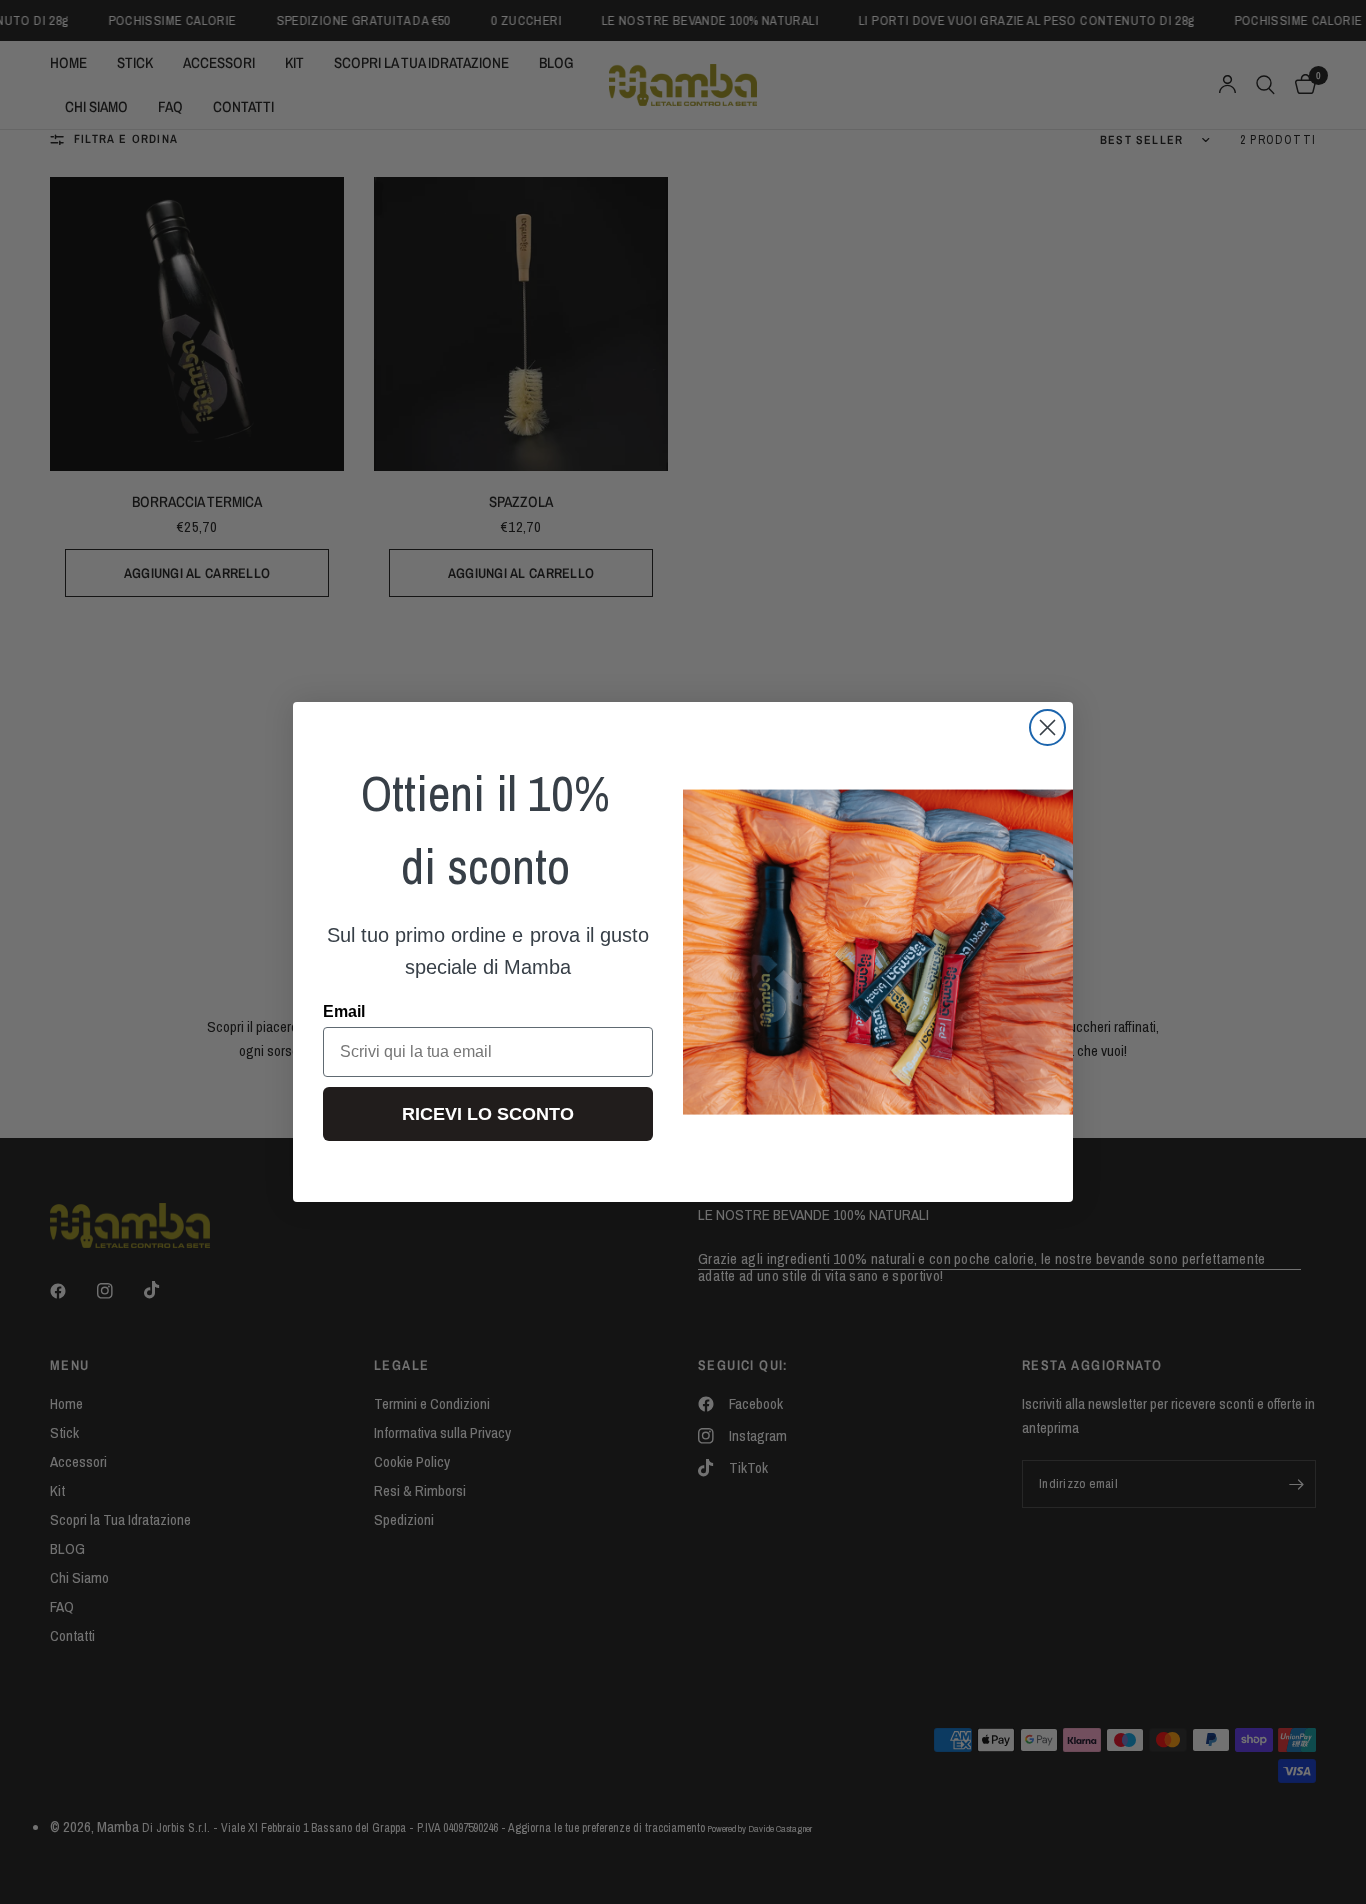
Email (344, 1011)
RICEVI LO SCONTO (488, 1114)
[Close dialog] (1047, 727)
